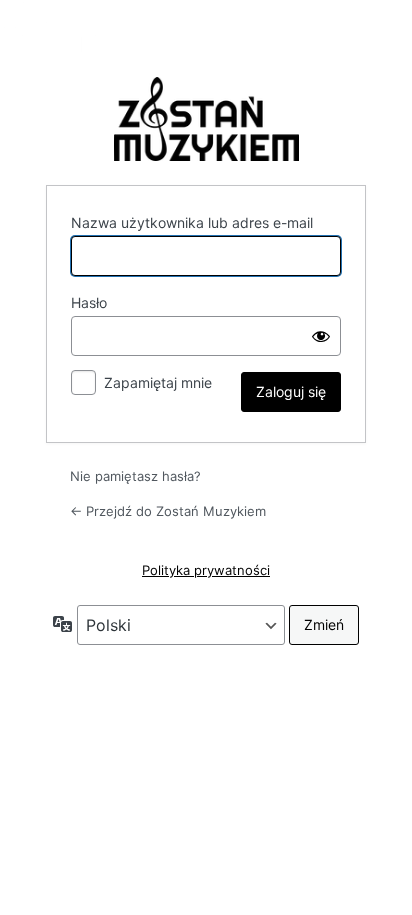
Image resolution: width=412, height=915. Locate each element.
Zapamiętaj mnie (158, 382)
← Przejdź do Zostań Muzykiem (168, 511)
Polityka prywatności (206, 570)
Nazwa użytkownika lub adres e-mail (192, 222)
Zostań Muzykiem (206, 119)
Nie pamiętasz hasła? (135, 476)
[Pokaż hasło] (321, 336)
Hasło (89, 302)
